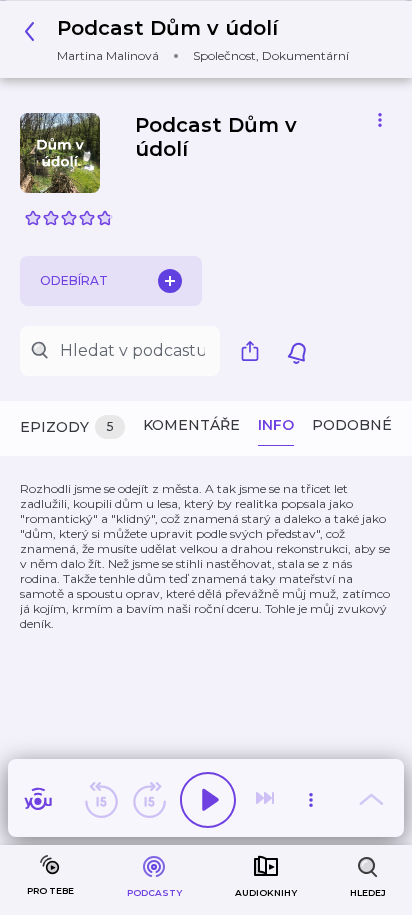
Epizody (67, 427)
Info (276, 425)
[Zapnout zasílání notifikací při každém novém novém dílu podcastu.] (297, 351)
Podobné (352, 425)
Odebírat (74, 280)
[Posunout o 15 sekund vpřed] (149, 800)
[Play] (208, 800)
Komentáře (191, 425)
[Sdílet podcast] (255, 351)
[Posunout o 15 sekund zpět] (101, 800)
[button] (192, 39)
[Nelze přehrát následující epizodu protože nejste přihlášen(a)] (267, 800)
